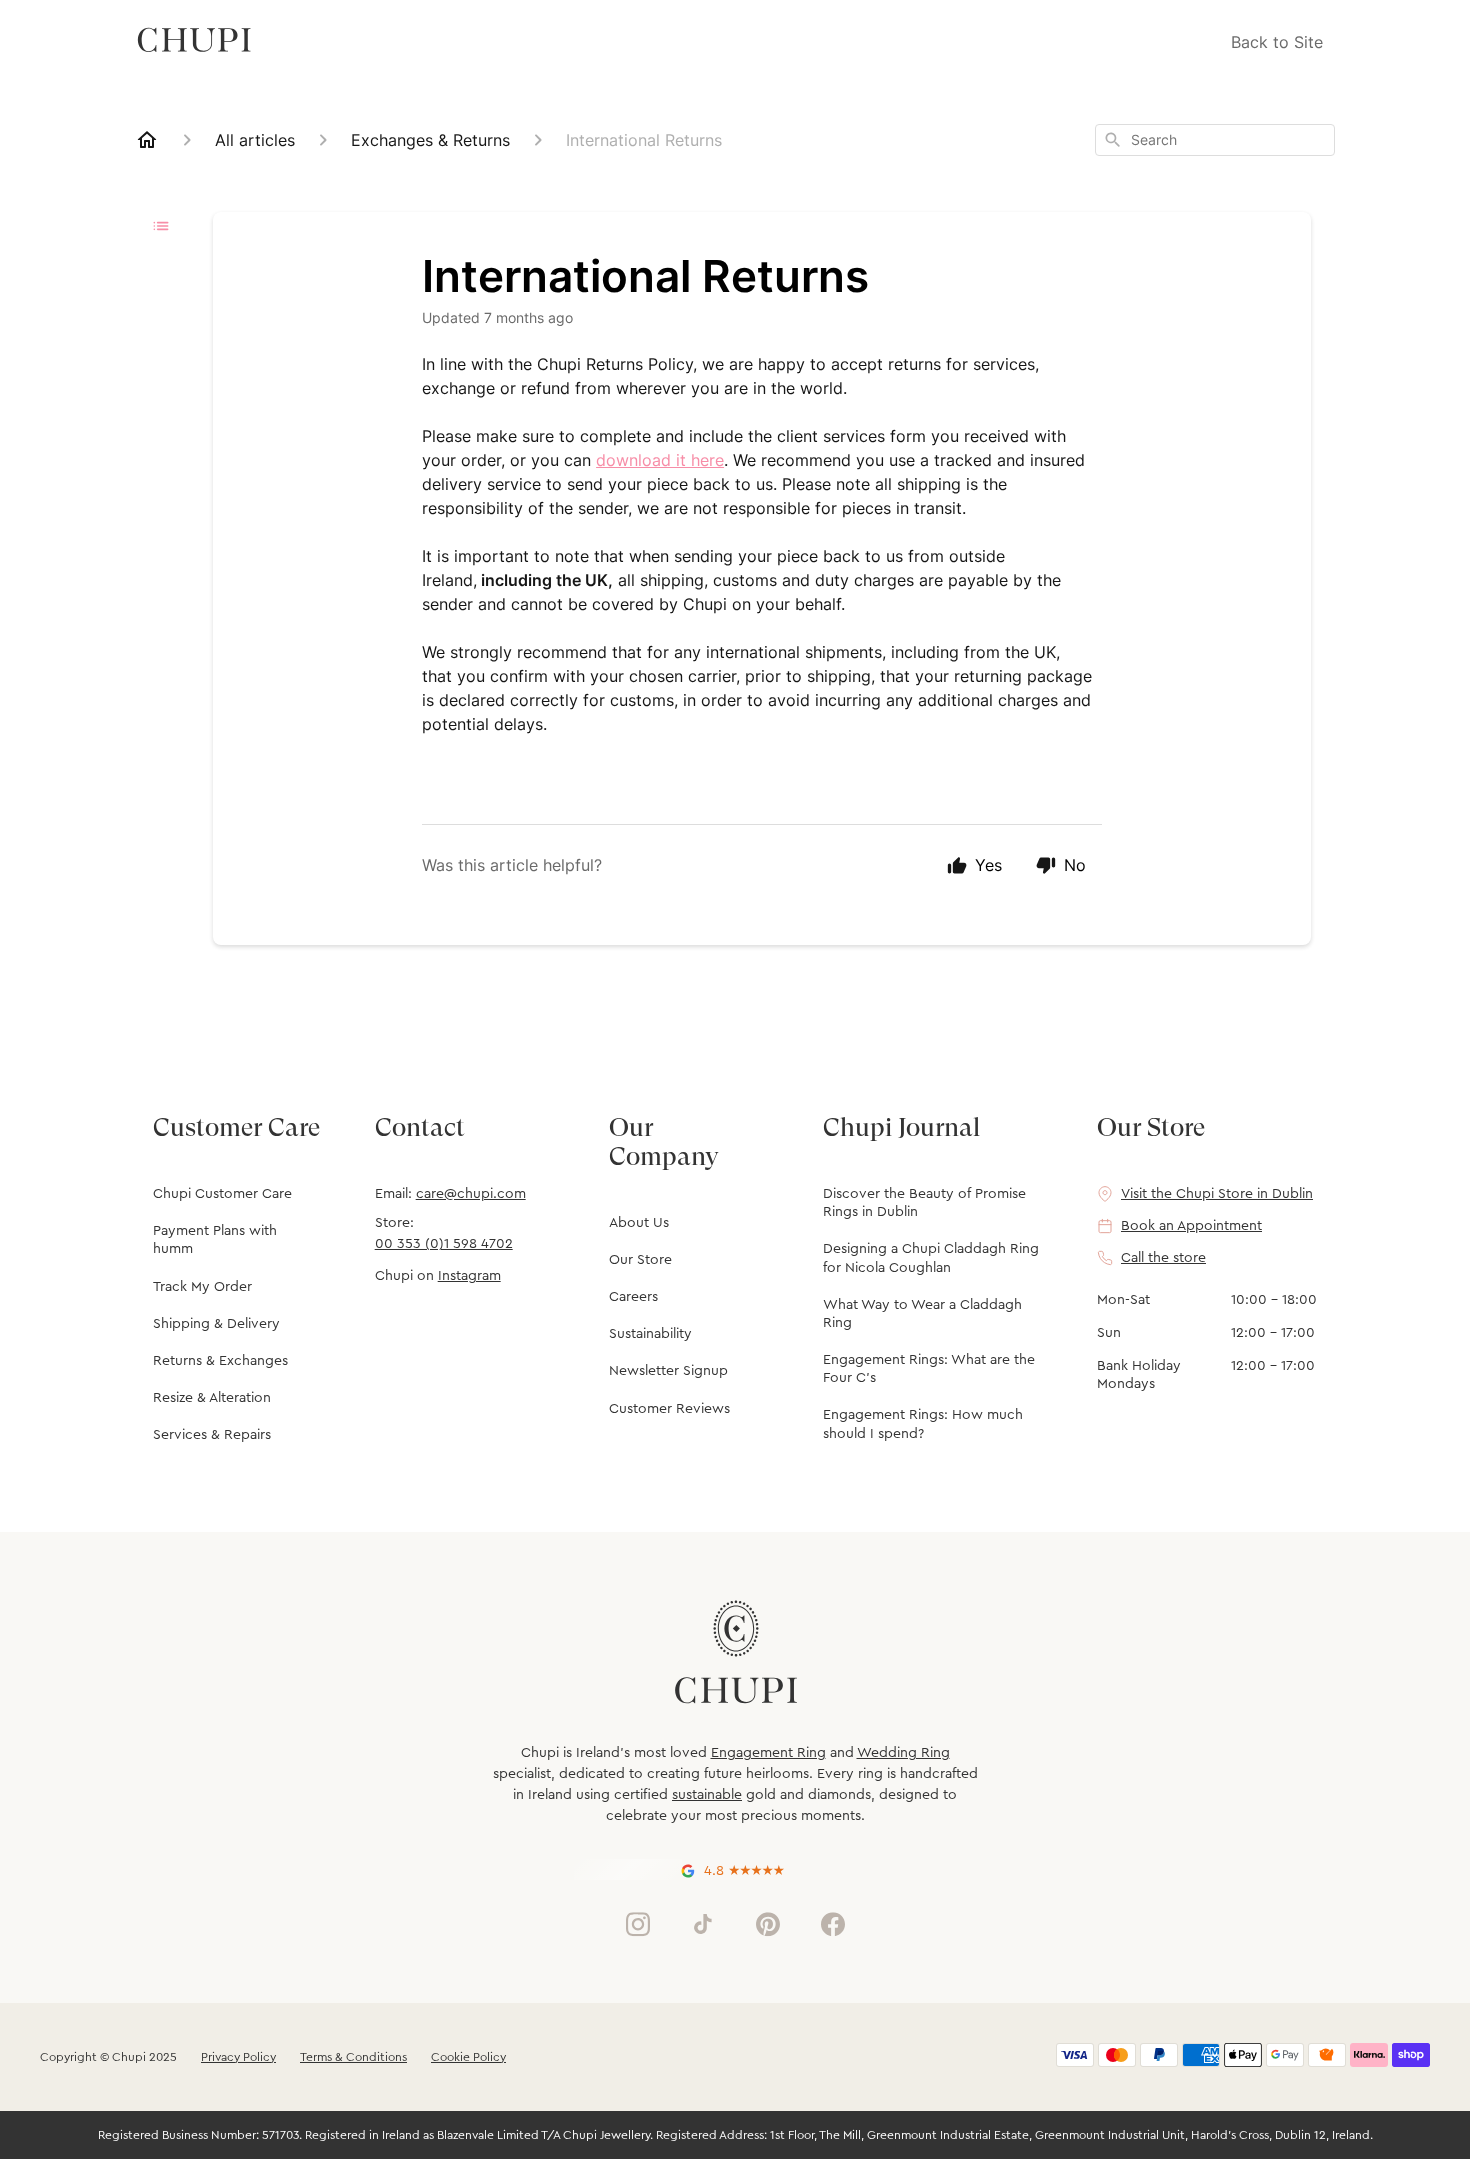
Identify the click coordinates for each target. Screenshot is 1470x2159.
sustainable (707, 1795)
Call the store (1163, 1258)
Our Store (640, 1260)
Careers (633, 1297)
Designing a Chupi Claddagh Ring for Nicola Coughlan (931, 1258)
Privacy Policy (238, 2057)
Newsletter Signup (668, 1371)
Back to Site (1277, 42)
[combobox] (1215, 140)
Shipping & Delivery (216, 1324)
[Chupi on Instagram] (638, 1924)
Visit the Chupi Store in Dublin (1217, 1194)
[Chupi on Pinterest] (768, 1924)
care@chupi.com (471, 1194)
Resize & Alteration (212, 1398)
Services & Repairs (212, 1435)
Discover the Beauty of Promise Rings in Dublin (924, 1203)
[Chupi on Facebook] (833, 1924)
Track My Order (202, 1287)
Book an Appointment (1191, 1226)
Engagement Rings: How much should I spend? (923, 1424)
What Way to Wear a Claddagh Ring (922, 1314)
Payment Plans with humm (215, 1240)
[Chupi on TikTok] (703, 1924)
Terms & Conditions (353, 2057)
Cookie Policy (468, 2057)
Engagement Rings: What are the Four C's (929, 1369)
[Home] (147, 140)
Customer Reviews (669, 1409)
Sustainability (650, 1334)
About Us (639, 1223)
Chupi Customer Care (222, 1194)
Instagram (469, 1276)
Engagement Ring (768, 1753)
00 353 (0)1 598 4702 (444, 1244)
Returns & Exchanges (220, 1361)
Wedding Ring (903, 1753)
